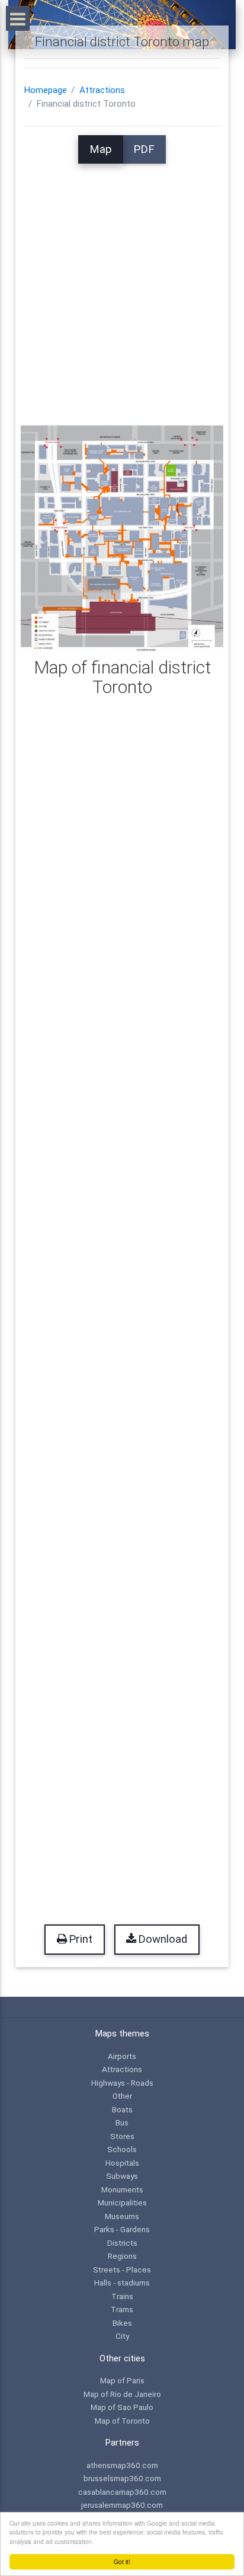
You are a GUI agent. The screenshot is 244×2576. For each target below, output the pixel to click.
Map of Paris (122, 2380)
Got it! (122, 2561)
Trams (122, 2309)
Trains (122, 2296)
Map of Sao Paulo (122, 2407)
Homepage (46, 90)
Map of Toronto (122, 2421)
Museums (122, 2216)
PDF (144, 149)
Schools (122, 2149)
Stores (122, 2136)
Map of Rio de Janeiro (122, 2394)
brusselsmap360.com (122, 2478)
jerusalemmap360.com (122, 2505)
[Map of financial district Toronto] (122, 538)
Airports (122, 2056)
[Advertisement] (122, 286)
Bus (122, 2122)
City (122, 2336)
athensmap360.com (122, 2465)
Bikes (122, 2323)
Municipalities (122, 2202)
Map (101, 149)
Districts (122, 2243)
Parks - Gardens (122, 2229)
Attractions (102, 90)
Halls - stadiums (122, 2283)
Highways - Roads (122, 2083)
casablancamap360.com (122, 2492)
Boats (122, 2109)
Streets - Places (122, 2269)
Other (122, 2096)
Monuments (122, 2189)
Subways (122, 2176)
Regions (122, 2256)
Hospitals (122, 2163)
